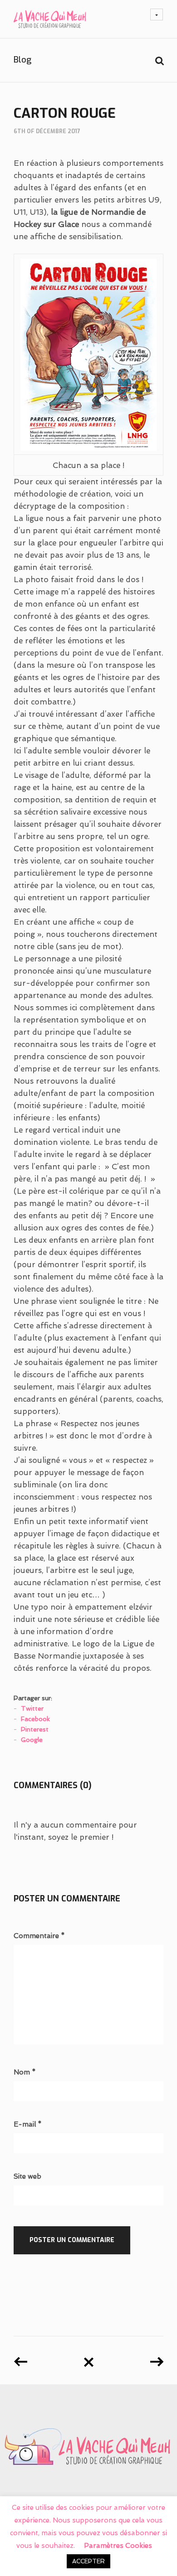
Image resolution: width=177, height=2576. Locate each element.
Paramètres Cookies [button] (118, 2546)
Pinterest (35, 1729)
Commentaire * (39, 1936)
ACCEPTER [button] (88, 2561)
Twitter (32, 1708)
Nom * (25, 2072)
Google (32, 1740)
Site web (27, 2177)
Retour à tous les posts (88, 2359)
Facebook (35, 1719)
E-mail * (28, 2125)
